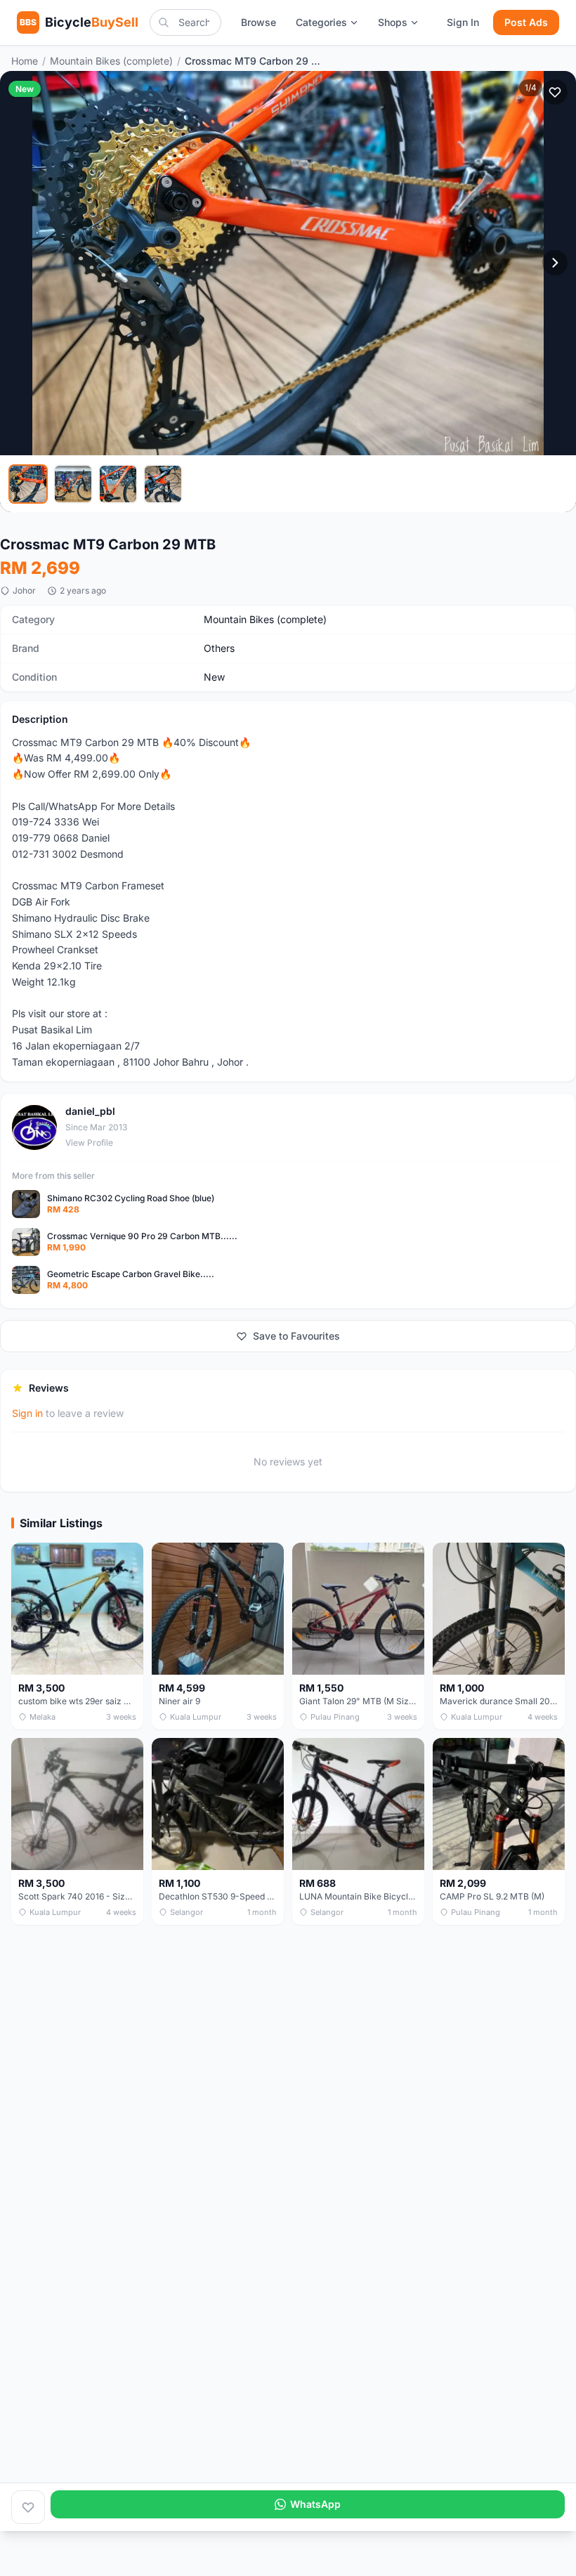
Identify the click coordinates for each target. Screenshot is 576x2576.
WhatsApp (315, 2504)
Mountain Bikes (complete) (111, 61)
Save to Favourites (296, 1336)
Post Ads (526, 22)
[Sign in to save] (28, 2507)
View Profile (89, 1143)
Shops (393, 22)
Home (25, 61)
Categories (321, 22)
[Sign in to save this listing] (555, 92)
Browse (258, 22)
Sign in (27, 1413)
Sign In (463, 22)
